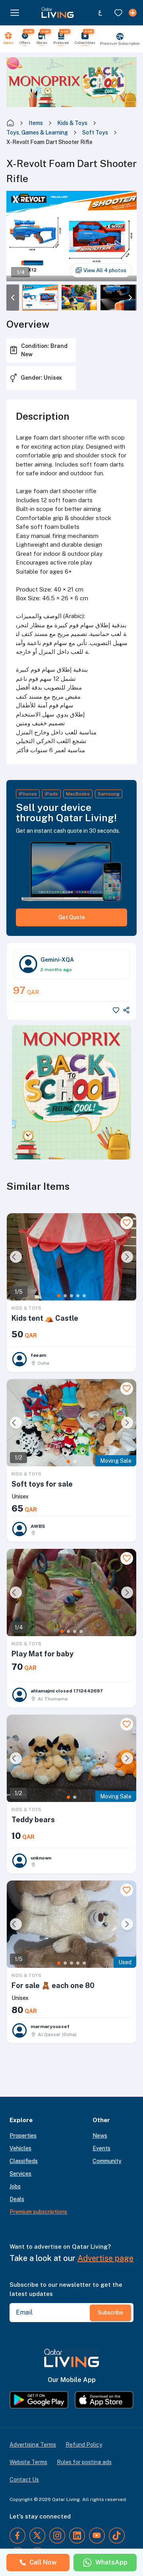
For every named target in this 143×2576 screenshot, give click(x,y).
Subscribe (110, 2313)
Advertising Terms (33, 2445)
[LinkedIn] (77, 2536)
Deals (17, 2199)
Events (101, 2148)
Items (36, 123)
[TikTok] (117, 2536)
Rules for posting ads (84, 2462)
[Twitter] (37, 2536)
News (100, 2136)
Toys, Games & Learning (37, 133)
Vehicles (20, 2148)
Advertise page (105, 2258)
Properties (23, 2136)
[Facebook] (17, 2536)
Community (107, 2161)
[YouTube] (97, 2536)
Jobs (15, 2186)
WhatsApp (111, 2562)
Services (20, 2174)
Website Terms (28, 2462)
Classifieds (24, 2161)
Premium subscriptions (38, 2212)
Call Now (43, 2562)
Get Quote (72, 917)
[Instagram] (57, 2536)
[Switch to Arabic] (100, 13)
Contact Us (24, 2480)
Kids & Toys (72, 123)
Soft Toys (95, 133)
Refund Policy (84, 2445)
